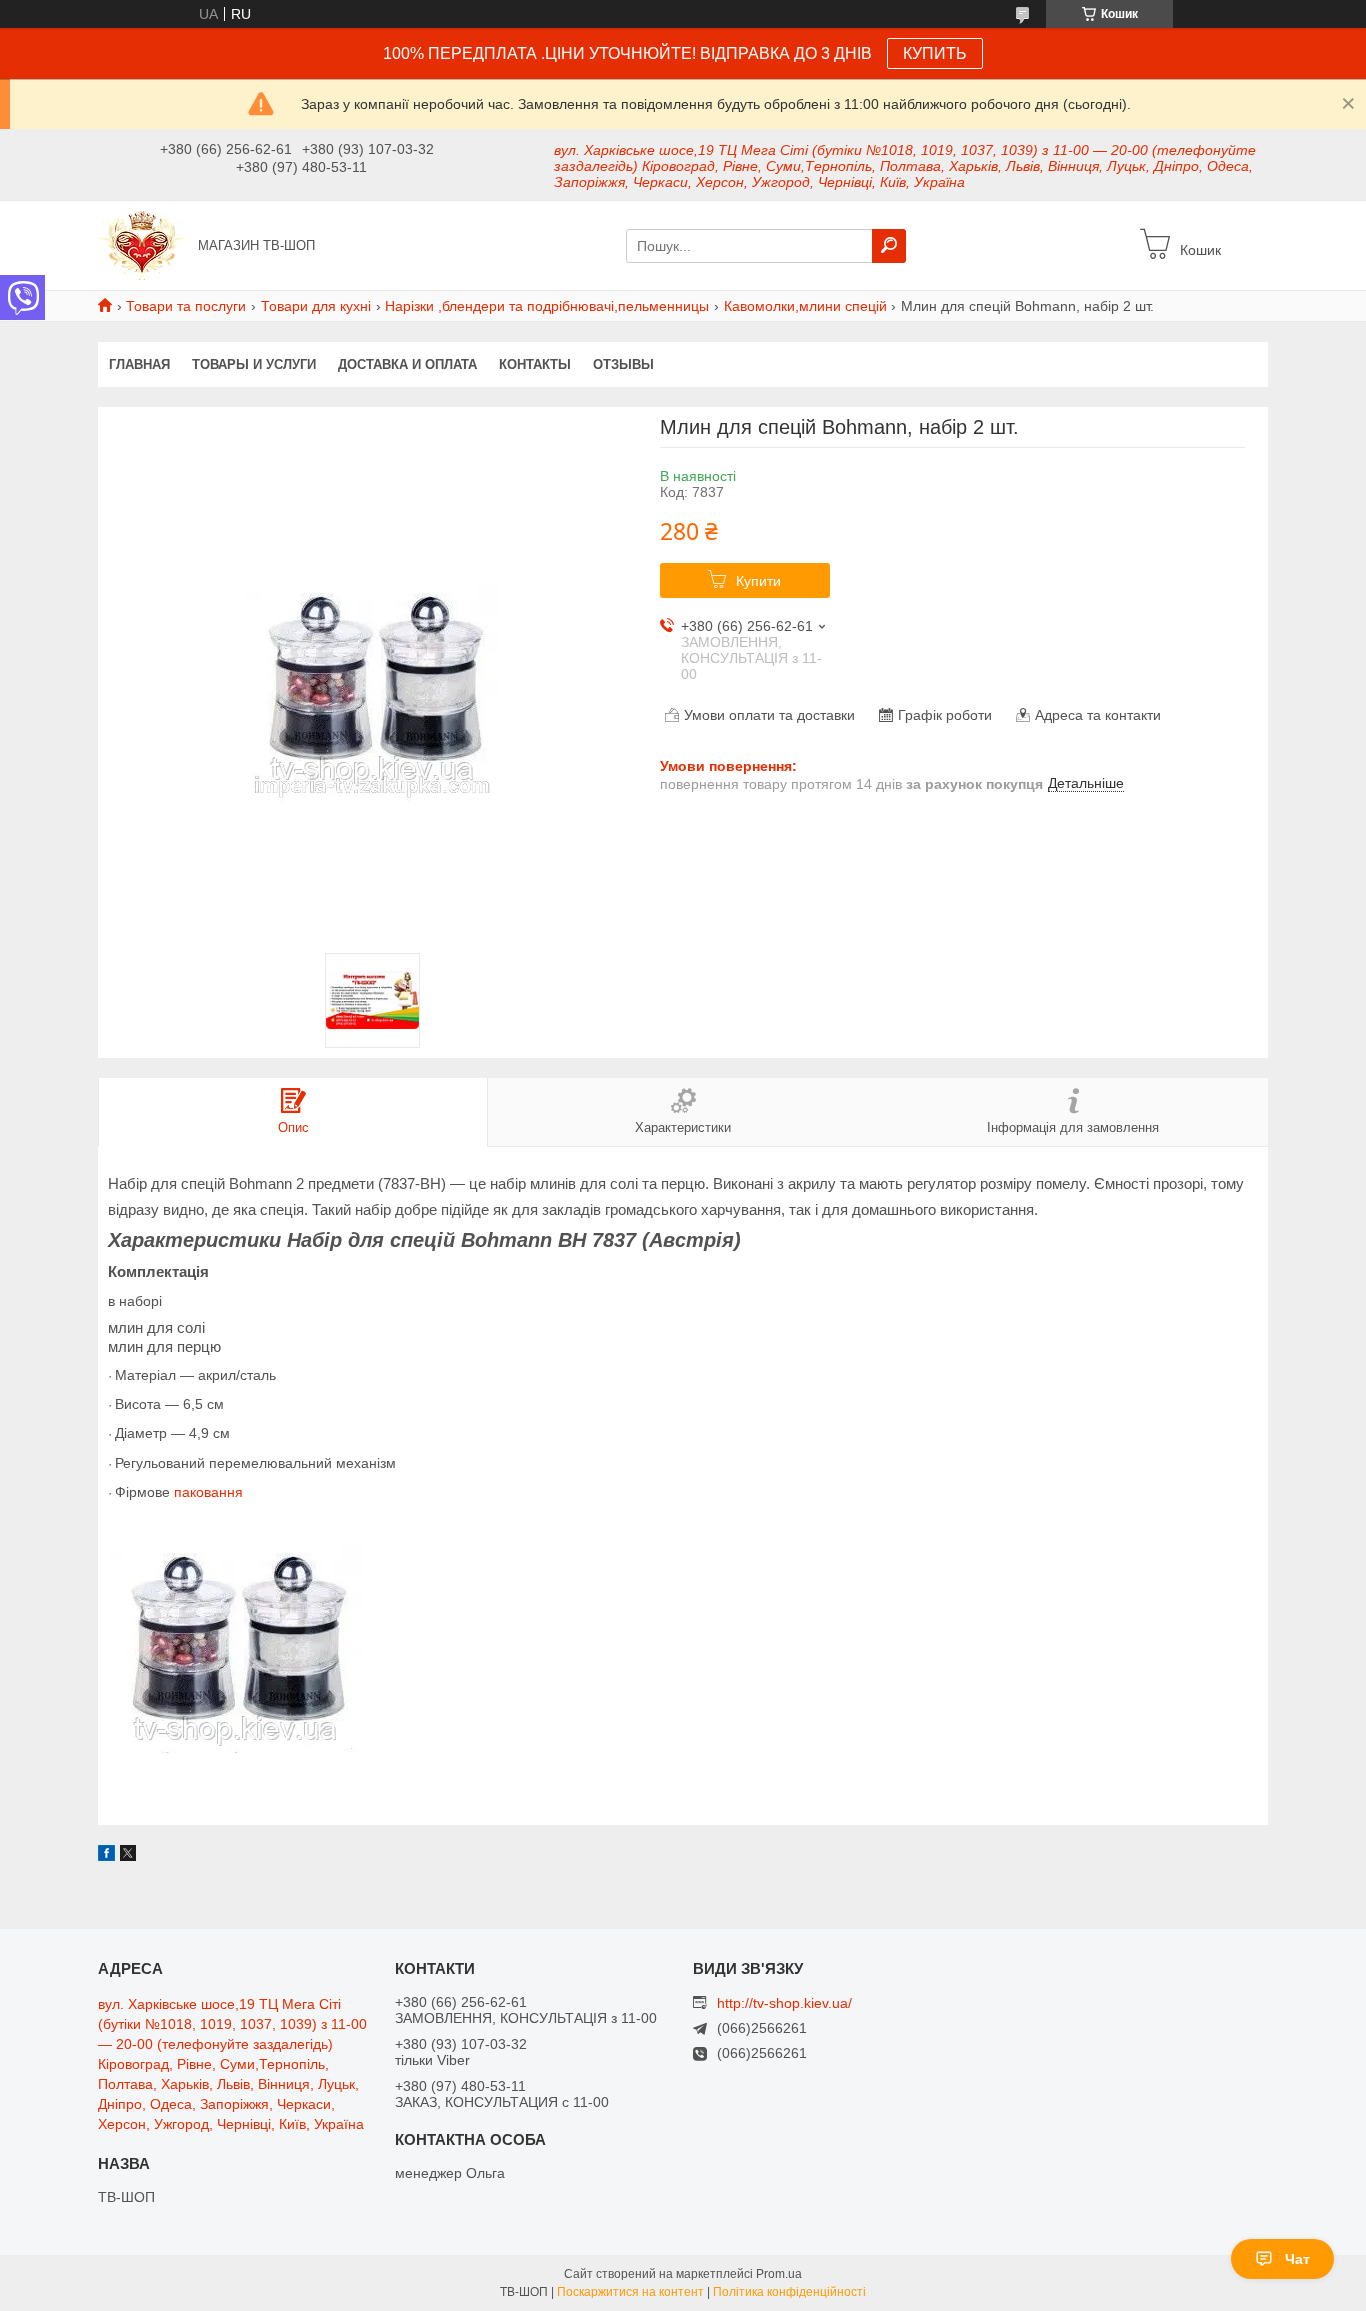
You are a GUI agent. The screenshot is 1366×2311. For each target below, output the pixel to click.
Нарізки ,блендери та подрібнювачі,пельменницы (547, 306)
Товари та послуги (186, 306)
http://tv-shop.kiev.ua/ (784, 2003)
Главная (139, 364)
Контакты (535, 364)
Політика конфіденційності (789, 2292)
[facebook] (106, 1856)
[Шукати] (889, 246)
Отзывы (623, 364)
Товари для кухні (316, 306)
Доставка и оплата (407, 364)
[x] (128, 1856)
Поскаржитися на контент (630, 2292)
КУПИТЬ (935, 53)
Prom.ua (779, 2274)
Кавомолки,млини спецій (805, 306)
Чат (1297, 2259)
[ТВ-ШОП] (142, 244)
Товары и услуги (254, 364)
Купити (758, 581)
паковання (208, 1492)
